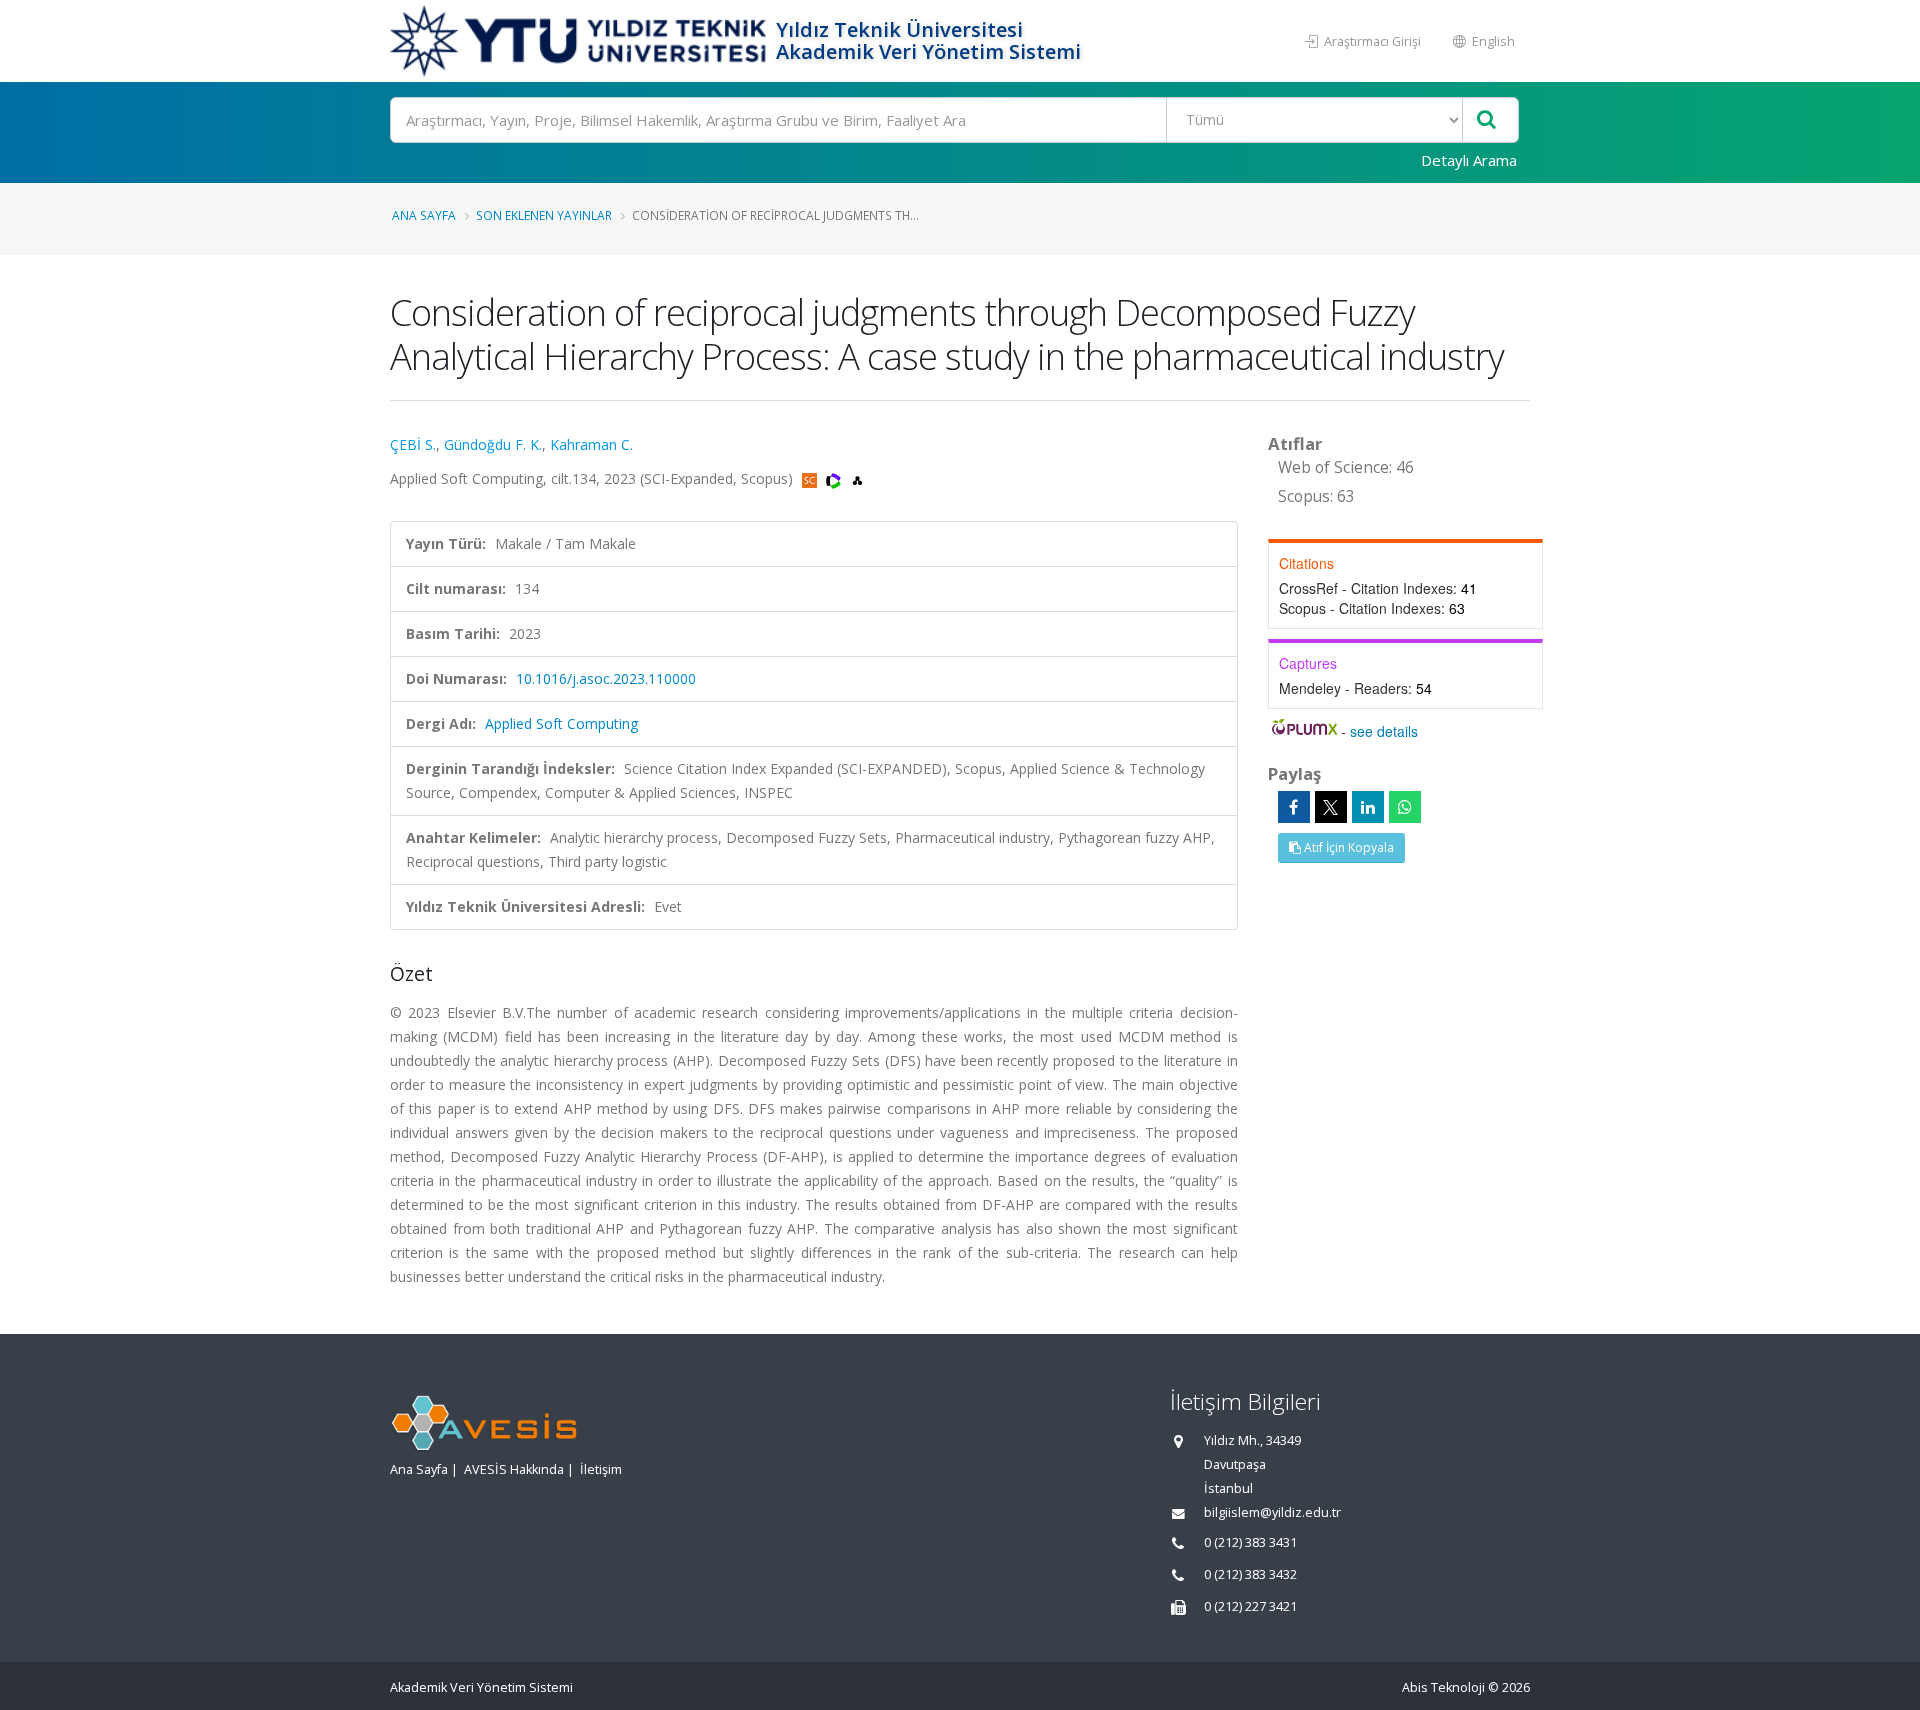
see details (1384, 731)
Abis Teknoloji (1443, 1687)
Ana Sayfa (424, 215)
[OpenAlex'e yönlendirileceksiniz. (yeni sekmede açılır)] (857, 478)
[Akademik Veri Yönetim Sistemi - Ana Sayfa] (580, 41)
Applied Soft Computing (561, 723)
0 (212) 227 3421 (1250, 1606)
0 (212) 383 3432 (1250, 1574)
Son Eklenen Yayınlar (544, 215)
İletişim (601, 1469)
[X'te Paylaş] (1331, 807)
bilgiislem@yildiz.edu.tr (1272, 1512)
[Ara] (1486, 120)
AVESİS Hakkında (514, 1469)
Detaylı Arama (1469, 160)
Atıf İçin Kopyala (1347, 847)
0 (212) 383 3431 (1250, 1542)
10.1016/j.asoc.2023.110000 (606, 678)
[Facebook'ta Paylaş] (1294, 807)
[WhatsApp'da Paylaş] (1405, 807)
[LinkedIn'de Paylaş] (1368, 807)
